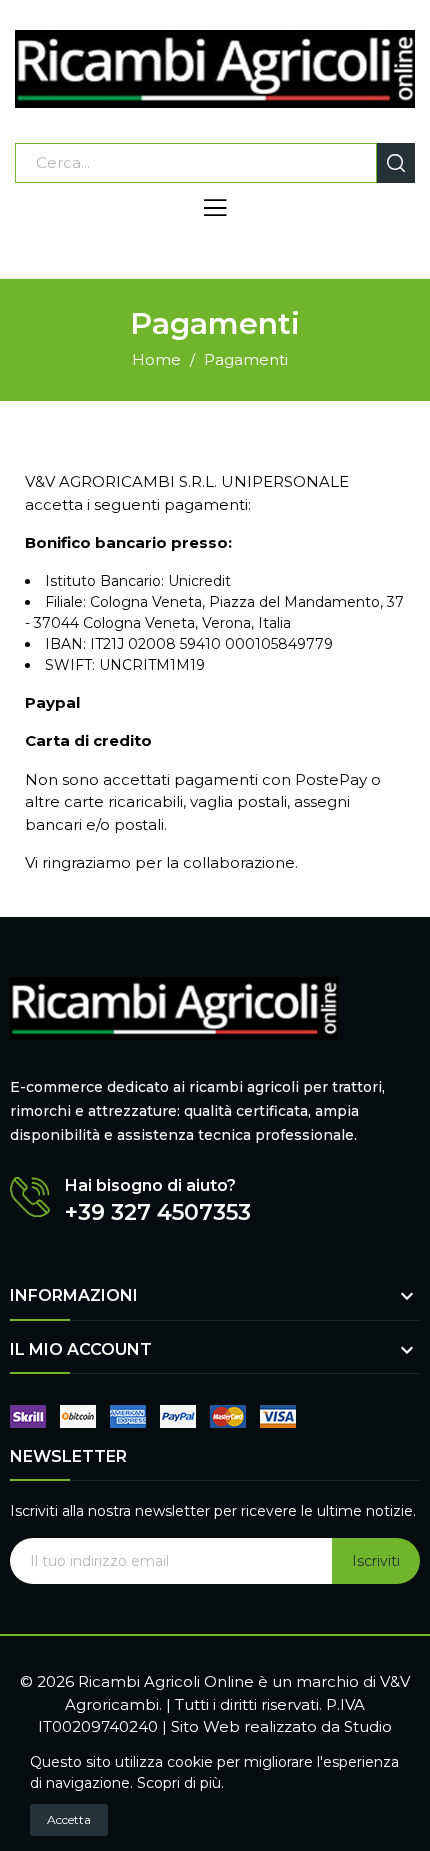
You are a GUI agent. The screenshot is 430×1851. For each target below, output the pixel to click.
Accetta (69, 1819)
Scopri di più (179, 1783)
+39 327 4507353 (158, 1213)
